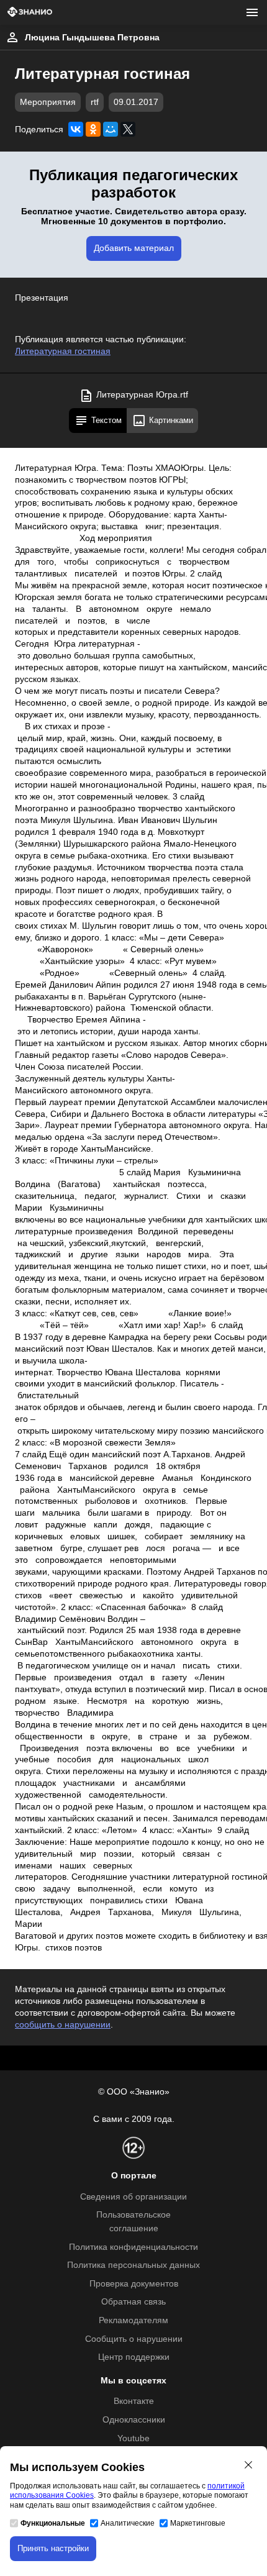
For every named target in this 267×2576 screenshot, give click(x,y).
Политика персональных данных (133, 2265)
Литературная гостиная (63, 351)
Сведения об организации (133, 2197)
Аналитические (128, 2523)
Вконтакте (134, 2401)
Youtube (133, 2438)
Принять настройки (53, 2548)
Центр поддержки (134, 2357)
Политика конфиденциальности (133, 2247)
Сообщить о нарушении (134, 2339)
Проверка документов (134, 2284)
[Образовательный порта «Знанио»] (30, 13)
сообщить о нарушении (63, 2025)
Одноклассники (134, 2420)
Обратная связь (133, 2302)
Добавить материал (134, 248)
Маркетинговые (198, 2523)
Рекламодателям (133, 2320)
